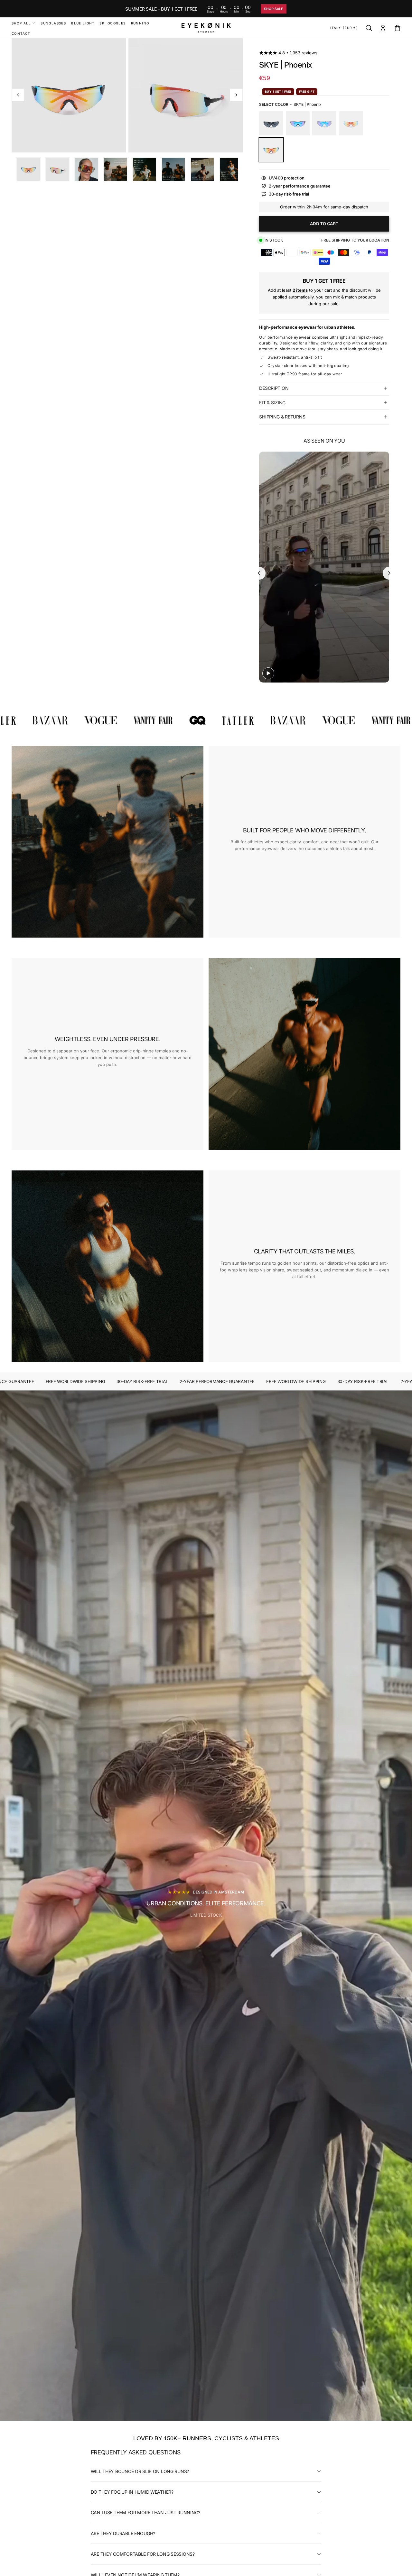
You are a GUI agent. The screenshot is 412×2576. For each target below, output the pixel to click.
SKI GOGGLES (112, 23)
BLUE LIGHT (83, 23)
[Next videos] (389, 573)
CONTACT (21, 33)
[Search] (369, 28)
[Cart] (397, 28)
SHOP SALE (274, 9)
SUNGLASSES (53, 23)
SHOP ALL (21, 23)
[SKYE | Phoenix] (271, 150)
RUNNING (140, 23)
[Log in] (383, 28)
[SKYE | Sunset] (351, 123)
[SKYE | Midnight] (271, 123)
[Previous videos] (259, 573)
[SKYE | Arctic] (324, 123)
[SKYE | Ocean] (298, 123)
